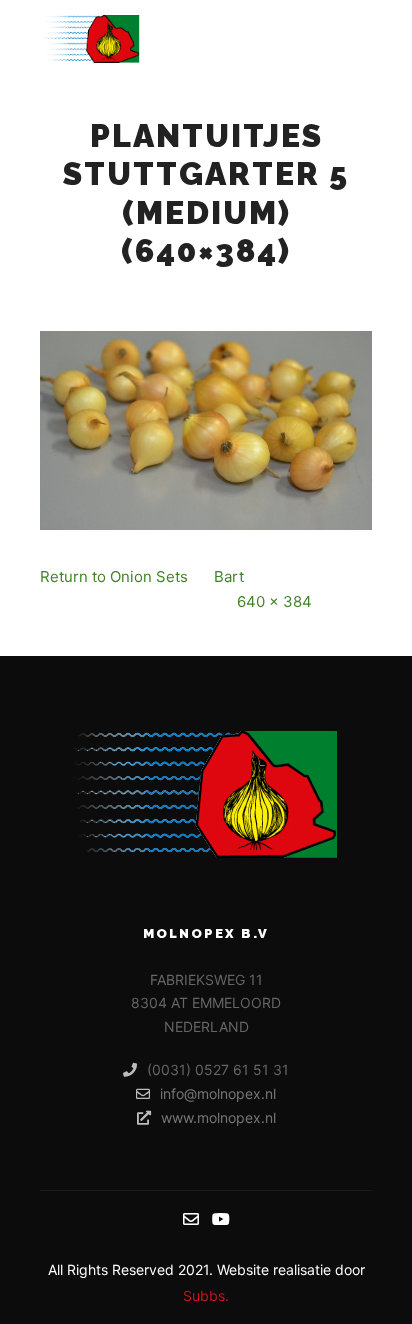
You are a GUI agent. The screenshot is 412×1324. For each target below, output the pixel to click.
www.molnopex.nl (218, 1117)
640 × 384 (274, 601)
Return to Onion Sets (114, 576)
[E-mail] (191, 1219)
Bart (229, 576)
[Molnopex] (90, 39)
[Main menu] (354, 39)
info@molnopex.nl (218, 1093)
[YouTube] (221, 1219)
